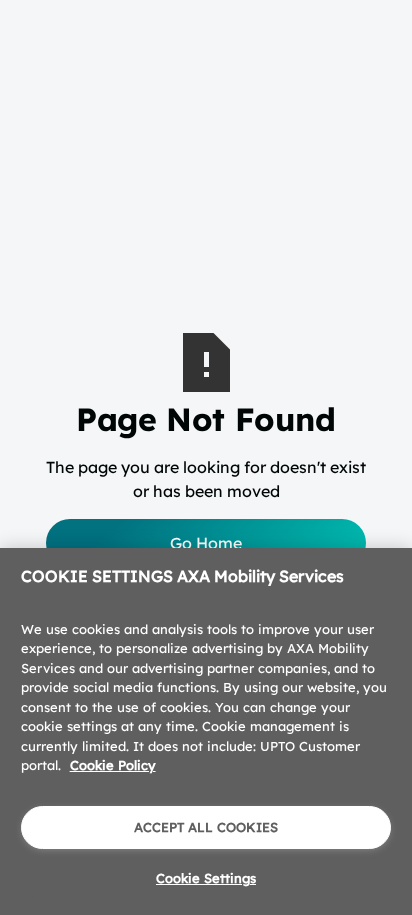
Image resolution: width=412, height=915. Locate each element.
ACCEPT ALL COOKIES (206, 827)
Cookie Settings (206, 878)
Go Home (206, 543)
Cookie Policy (113, 765)
